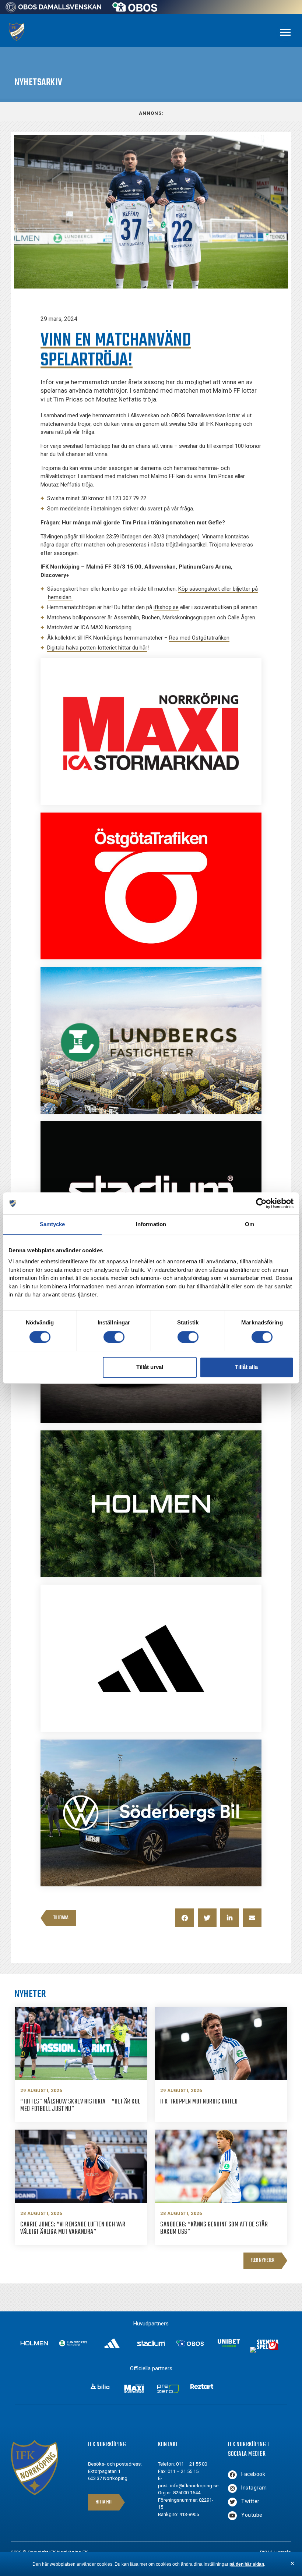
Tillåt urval (150, 1367)
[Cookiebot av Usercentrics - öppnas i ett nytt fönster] (261, 1203)
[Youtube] (232, 2516)
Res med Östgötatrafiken (199, 638)
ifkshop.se (166, 607)
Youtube (252, 2515)
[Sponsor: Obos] (135, 10)
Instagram (254, 2488)
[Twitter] (232, 2502)
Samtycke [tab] (52, 1224)
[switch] (114, 1337)
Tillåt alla (246, 1367)
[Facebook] (232, 2475)
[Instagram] (232, 2488)
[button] (185, 1918)
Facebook (253, 2474)
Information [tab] (151, 1224)
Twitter (250, 2501)
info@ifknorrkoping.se (194, 2486)
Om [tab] (250, 1224)
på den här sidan (247, 2564)
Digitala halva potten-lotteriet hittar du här (97, 648)
